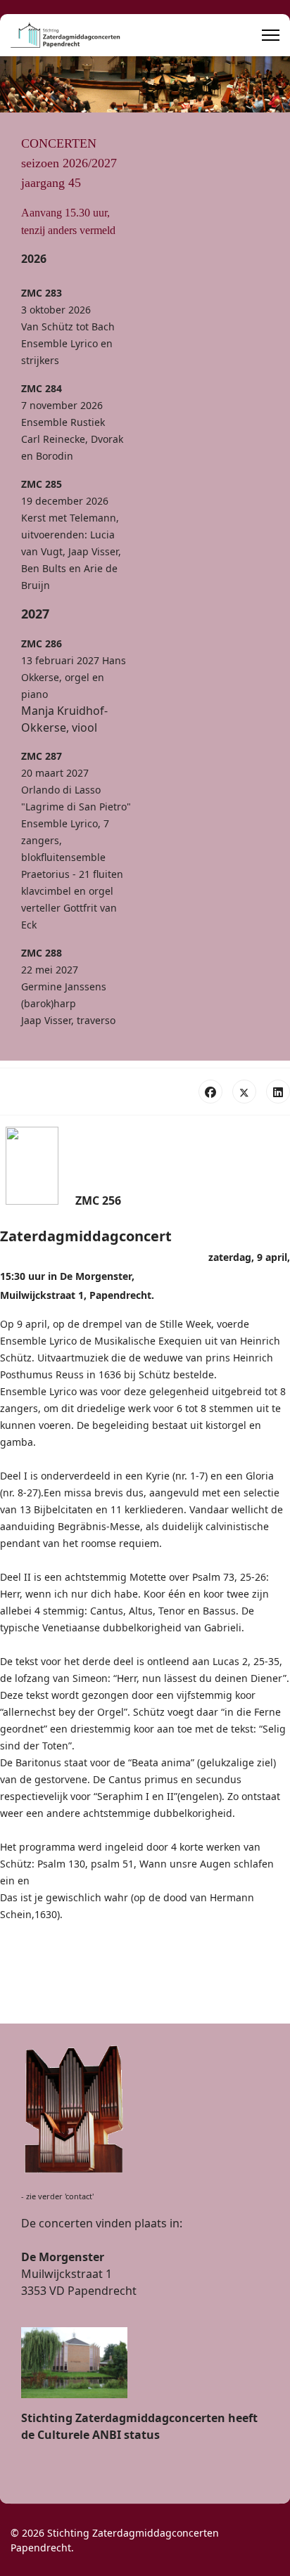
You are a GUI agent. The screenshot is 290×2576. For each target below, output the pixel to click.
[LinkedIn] (278, 1092)
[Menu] (271, 35)
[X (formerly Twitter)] (244, 1092)
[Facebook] (210, 1092)
